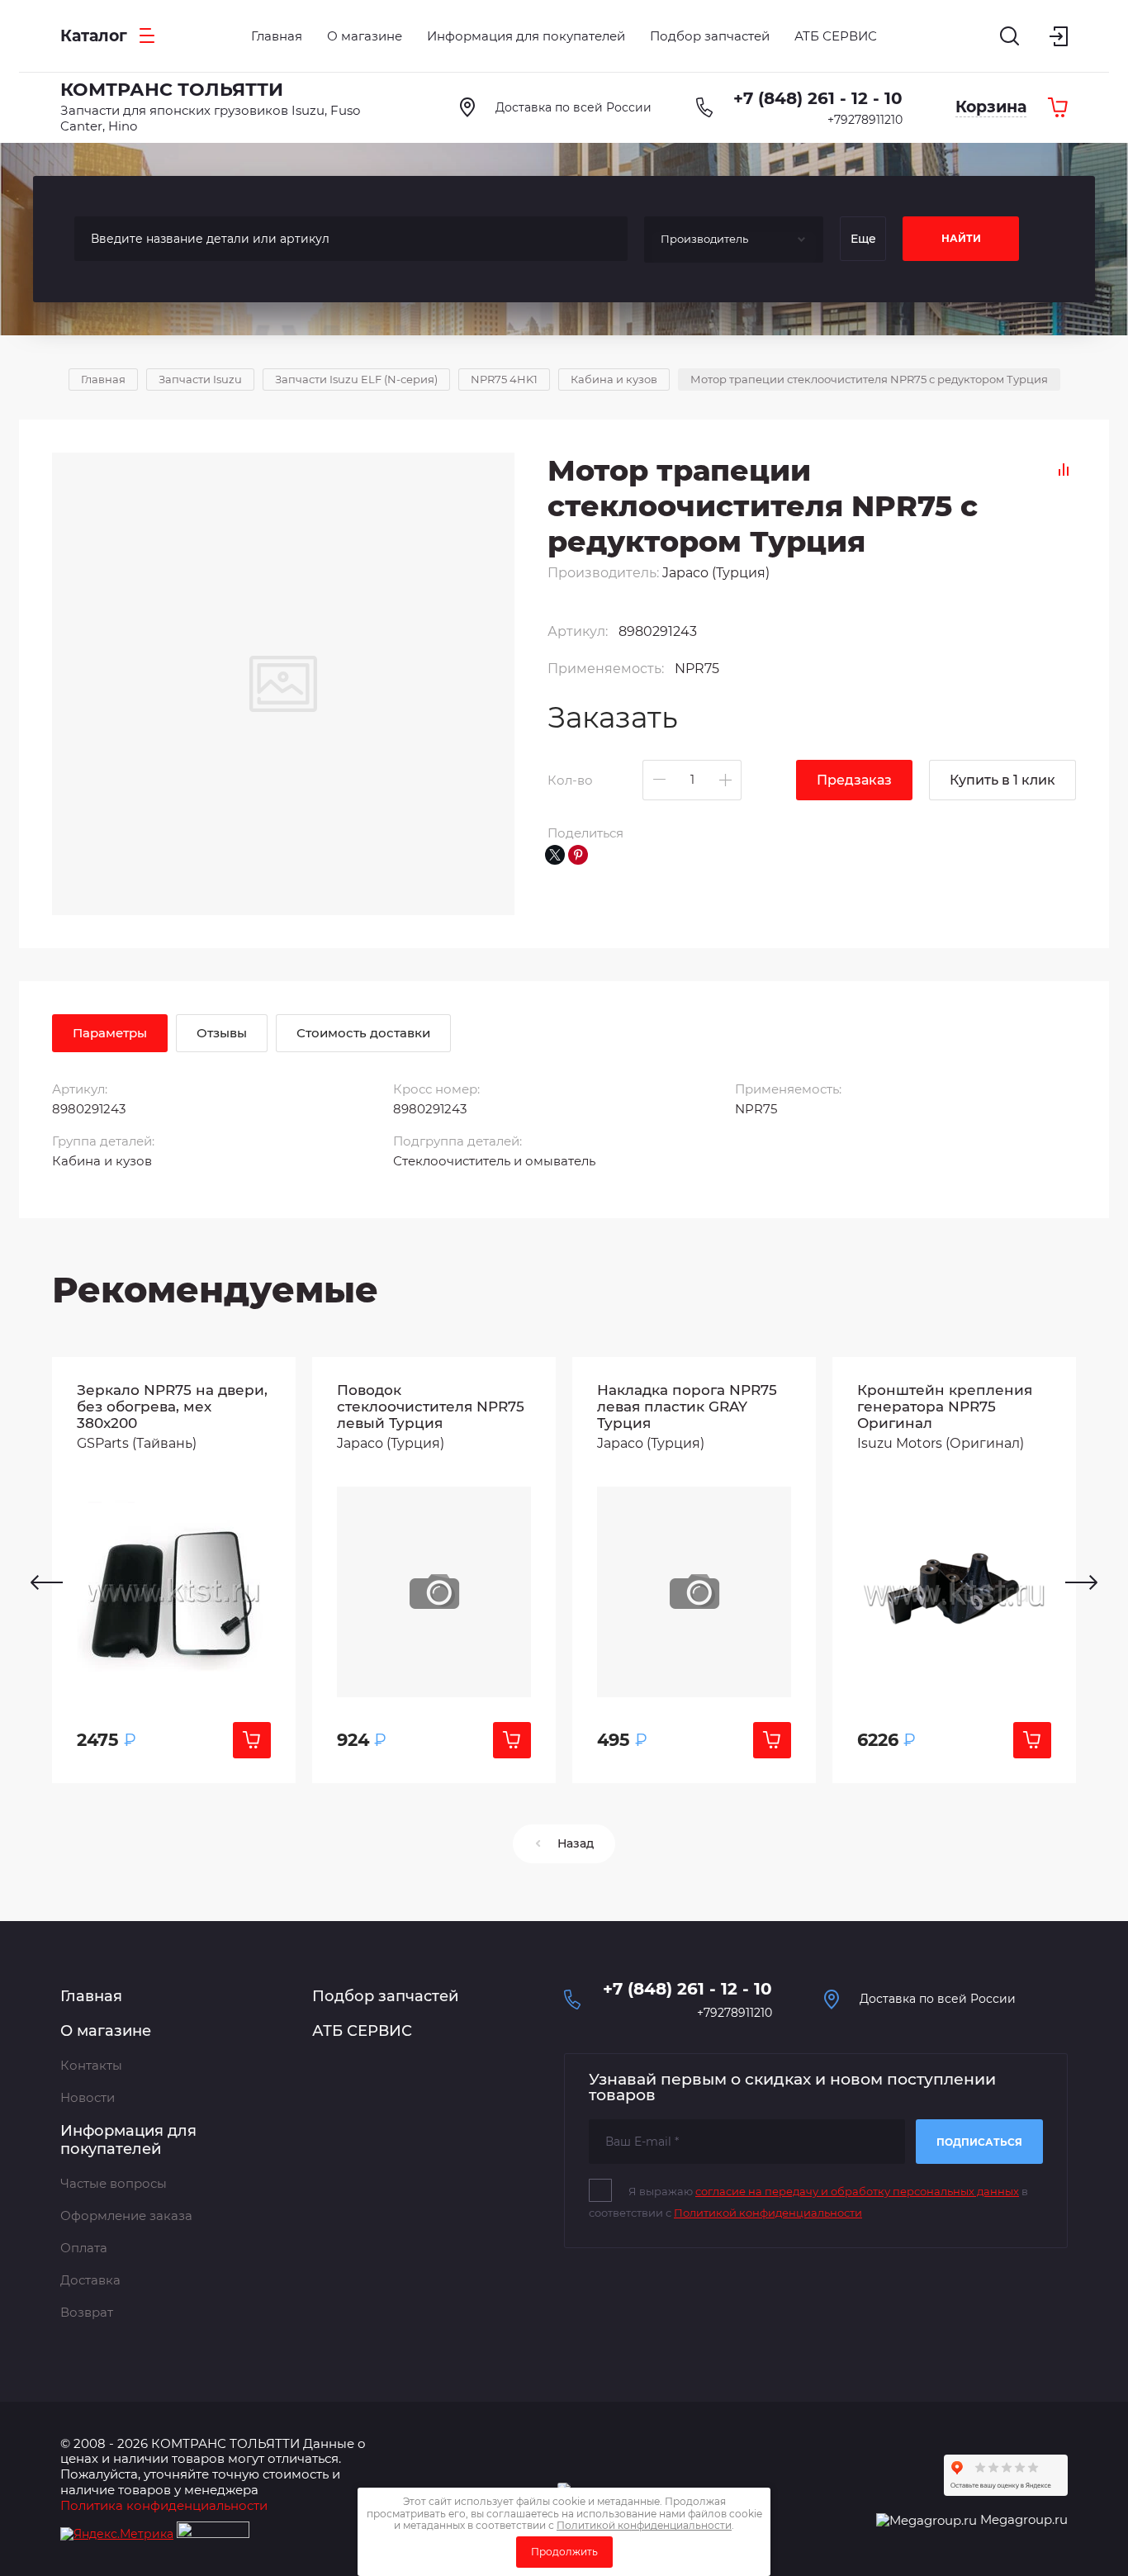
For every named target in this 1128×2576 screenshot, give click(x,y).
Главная (91, 1996)
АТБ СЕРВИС (362, 2031)
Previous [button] (47, 1582)
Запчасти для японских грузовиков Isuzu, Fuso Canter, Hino (210, 118)
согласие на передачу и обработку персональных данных (857, 2191)
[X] (555, 855)
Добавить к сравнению (1064, 470)
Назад (576, 1843)
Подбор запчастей (385, 1996)
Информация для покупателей (128, 2140)
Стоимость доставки (363, 1033)
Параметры (110, 1033)
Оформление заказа (126, 2215)
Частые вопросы (114, 2183)
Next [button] (1081, 1582)
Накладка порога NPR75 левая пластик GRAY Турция (687, 1407)
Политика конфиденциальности (164, 2505)
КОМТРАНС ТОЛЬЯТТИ (172, 90)
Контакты (91, 2065)
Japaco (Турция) (716, 573)
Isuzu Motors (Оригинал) (941, 1443)
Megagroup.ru (1024, 2519)
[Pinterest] (578, 855)
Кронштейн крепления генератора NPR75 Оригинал (945, 1407)
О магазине (106, 2031)
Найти (961, 238)
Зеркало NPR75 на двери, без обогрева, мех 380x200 (172, 1407)
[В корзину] (252, 1740)
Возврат (87, 2312)
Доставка (90, 2280)
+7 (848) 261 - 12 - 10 (818, 98)
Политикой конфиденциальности (768, 2213)
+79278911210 (865, 120)
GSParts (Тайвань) (137, 1443)
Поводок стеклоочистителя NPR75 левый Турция (431, 1407)
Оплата (84, 2248)
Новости (88, 2097)
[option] (174, 1570)
